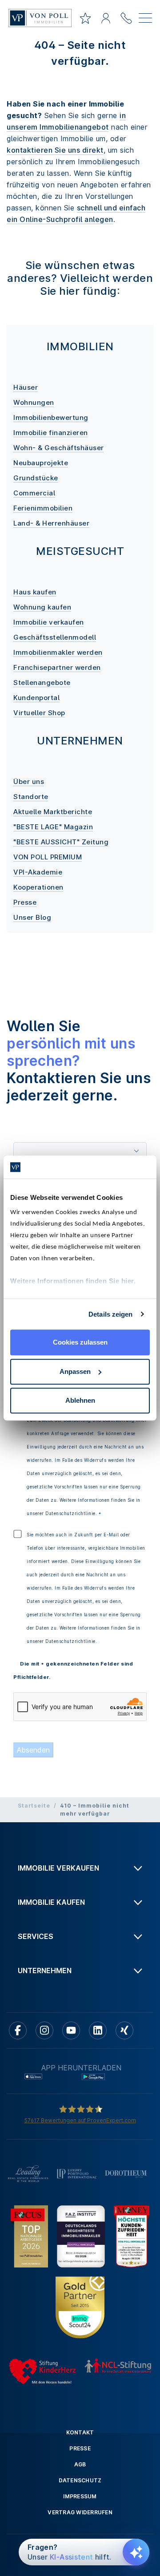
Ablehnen (80, 1400)
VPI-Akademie (38, 872)
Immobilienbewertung (51, 417)
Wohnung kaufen (42, 607)
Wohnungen (34, 402)
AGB (80, 2464)
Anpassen (75, 1371)
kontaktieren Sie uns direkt (55, 150)
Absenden (33, 1750)
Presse (25, 902)
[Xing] (124, 2030)
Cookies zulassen (80, 1342)
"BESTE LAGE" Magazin (53, 827)
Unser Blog (32, 917)
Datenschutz (80, 2480)
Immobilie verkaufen (49, 622)
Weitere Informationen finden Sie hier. (73, 1281)
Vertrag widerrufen (80, 2512)
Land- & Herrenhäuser (51, 523)
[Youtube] (71, 2030)
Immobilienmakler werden (58, 652)
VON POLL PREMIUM (48, 857)
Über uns (29, 782)
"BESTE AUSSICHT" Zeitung (61, 842)
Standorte (31, 797)
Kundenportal (36, 698)
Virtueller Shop (39, 713)
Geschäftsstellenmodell (55, 637)
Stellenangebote (42, 683)
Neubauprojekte (41, 463)
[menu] (145, 20)
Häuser (26, 387)
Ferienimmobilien (43, 508)
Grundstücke (36, 478)
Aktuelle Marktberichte (53, 812)
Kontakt (80, 2432)
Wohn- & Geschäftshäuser (59, 448)
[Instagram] (44, 2030)
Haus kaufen (35, 592)
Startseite (34, 1806)
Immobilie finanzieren (51, 433)
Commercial (34, 493)
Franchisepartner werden (57, 667)
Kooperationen (38, 887)
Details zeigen (110, 1314)
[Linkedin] (98, 2030)
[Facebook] (18, 2030)
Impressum (80, 2496)
